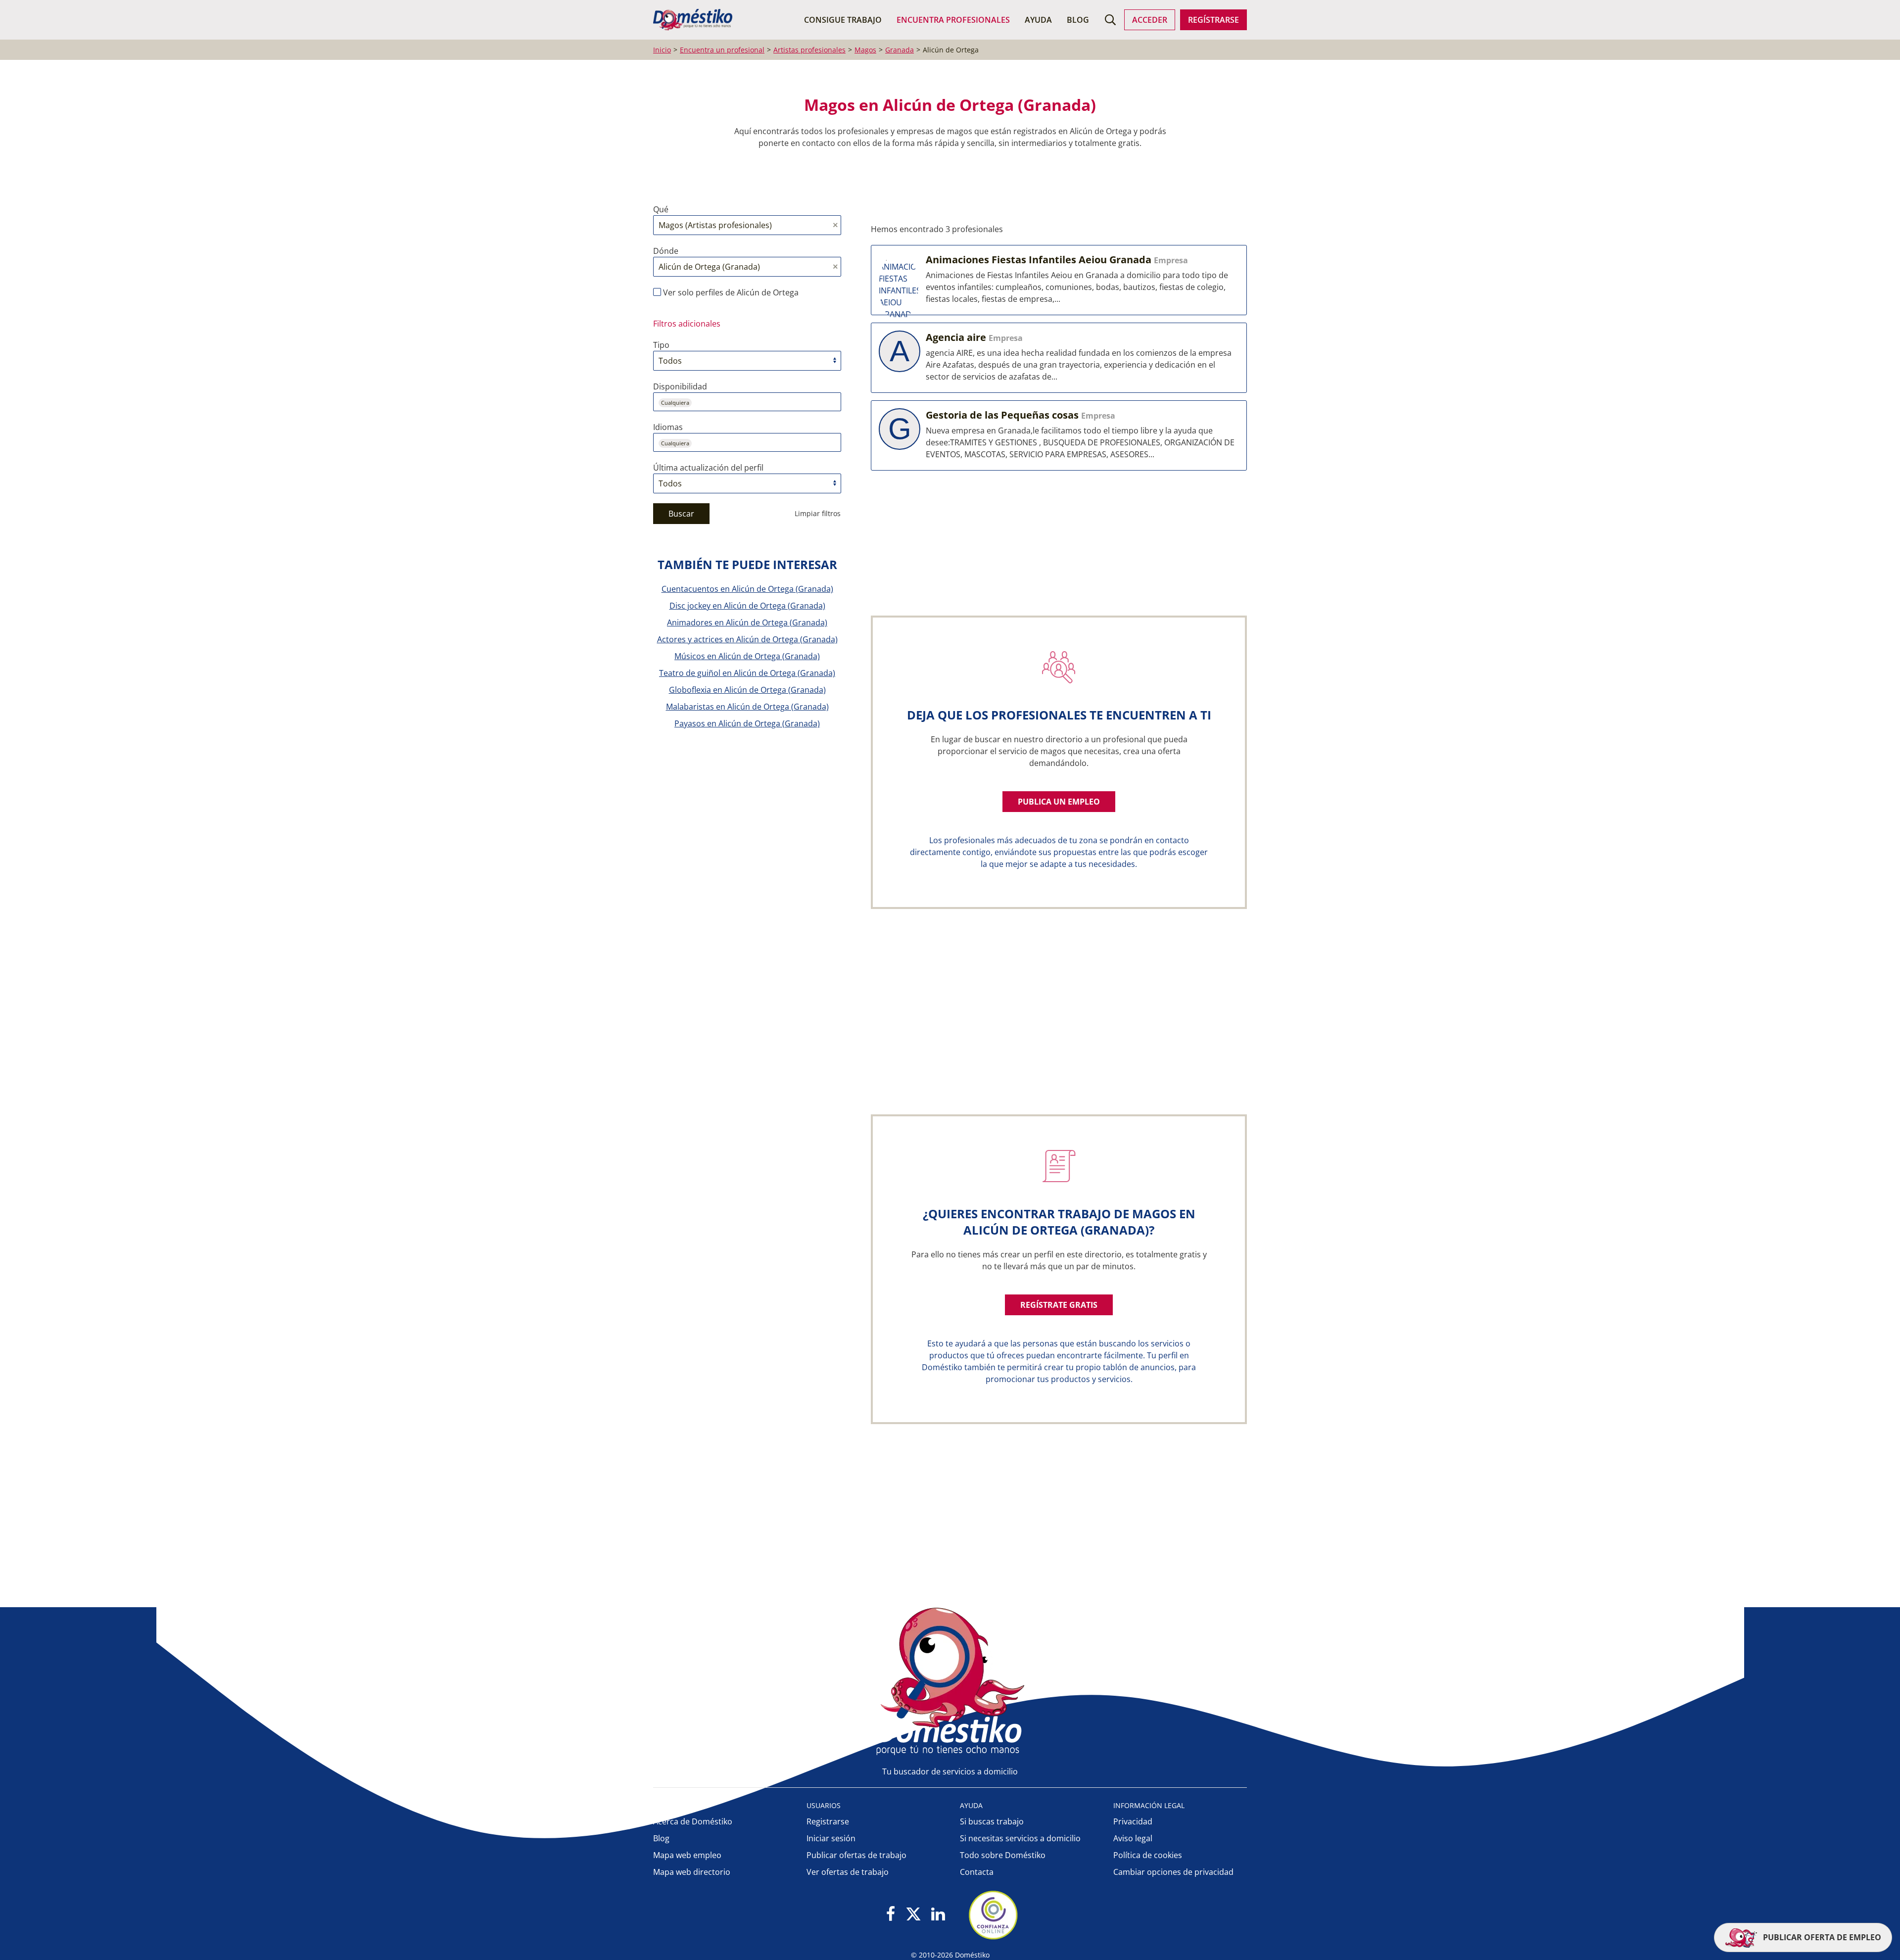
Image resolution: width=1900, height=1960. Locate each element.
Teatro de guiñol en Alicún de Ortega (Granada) (747, 673)
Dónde (666, 251)
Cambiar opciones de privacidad (1173, 1872)
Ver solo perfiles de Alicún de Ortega (730, 292)
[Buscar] (1110, 20)
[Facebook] (891, 1915)
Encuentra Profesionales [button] (953, 20)
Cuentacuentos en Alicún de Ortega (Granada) (747, 589)
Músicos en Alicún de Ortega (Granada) (747, 656)
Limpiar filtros (818, 513)
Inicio (662, 50)
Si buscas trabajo (992, 1821)
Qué (661, 209)
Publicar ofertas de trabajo (856, 1855)
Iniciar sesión (831, 1838)
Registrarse (828, 1821)
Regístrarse (1213, 20)
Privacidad (1133, 1821)
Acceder (1150, 20)
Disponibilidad (680, 386)
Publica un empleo (1059, 802)
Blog (1078, 20)
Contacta (977, 1872)
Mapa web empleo (687, 1855)
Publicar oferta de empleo (1821, 1937)
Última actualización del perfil (708, 468)
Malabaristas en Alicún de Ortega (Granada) (747, 707)
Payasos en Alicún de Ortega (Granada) (747, 723)
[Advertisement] (1054, 993)
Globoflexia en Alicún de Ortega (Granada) (747, 690)
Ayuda (1038, 20)
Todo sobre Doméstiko (1003, 1855)
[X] (913, 1915)
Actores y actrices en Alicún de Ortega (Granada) (747, 639)
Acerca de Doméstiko (693, 1821)
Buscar (681, 514)
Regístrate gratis (1059, 1305)
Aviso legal (1133, 1838)
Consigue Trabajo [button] (843, 20)
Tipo (661, 345)
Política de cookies (1148, 1855)
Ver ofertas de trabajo (848, 1872)
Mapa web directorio (692, 1872)
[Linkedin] (938, 1915)
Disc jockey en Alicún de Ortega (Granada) (747, 606)
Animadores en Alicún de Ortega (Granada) (747, 622)
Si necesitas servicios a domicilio (1020, 1838)
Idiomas (668, 427)
